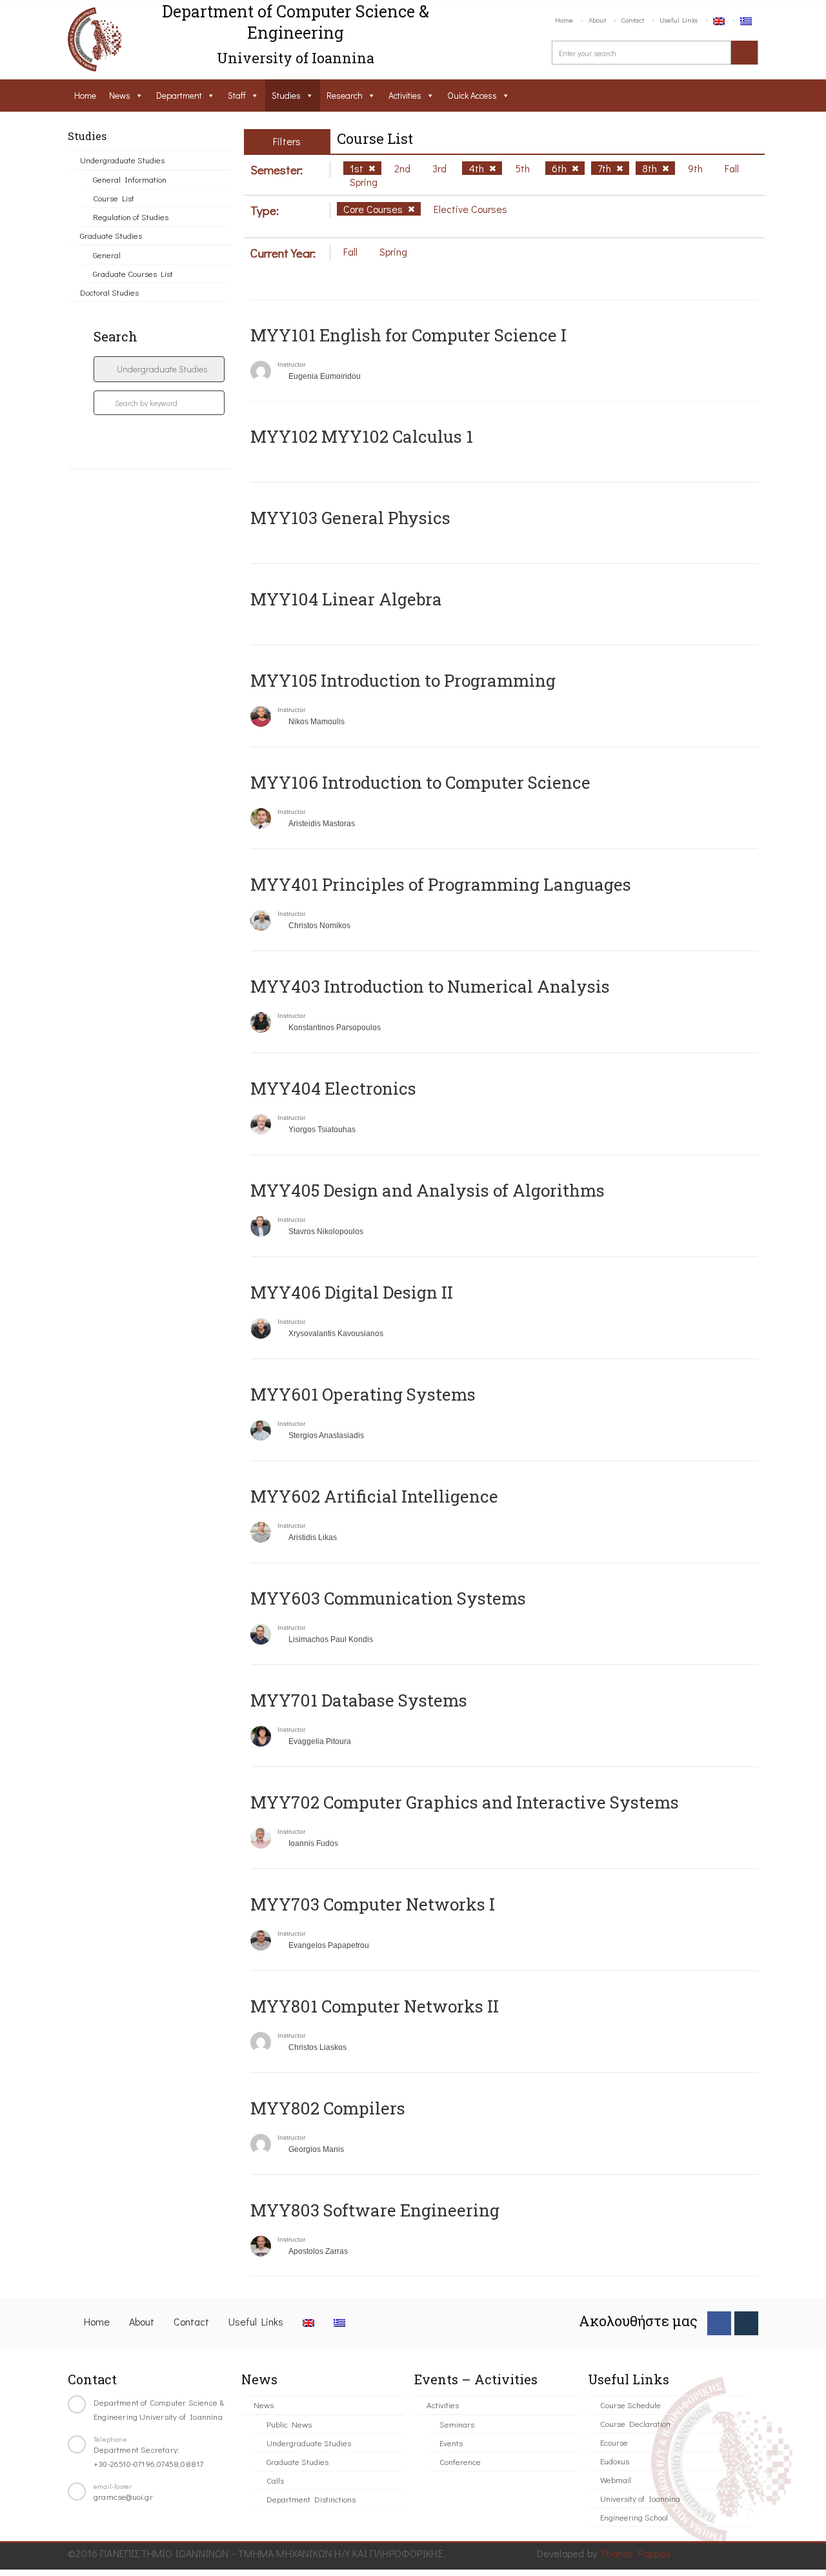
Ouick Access (472, 95)
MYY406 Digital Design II (352, 1292)
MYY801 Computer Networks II (375, 2006)
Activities (405, 95)
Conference (460, 2461)
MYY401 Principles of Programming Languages (441, 884)
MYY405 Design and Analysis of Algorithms (428, 1190)
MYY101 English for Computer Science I (408, 335)
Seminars (457, 2424)
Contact (633, 20)
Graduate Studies (111, 235)
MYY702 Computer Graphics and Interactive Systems (465, 1802)
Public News (289, 2424)
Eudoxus (615, 2461)
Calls (275, 2480)
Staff (237, 95)
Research (345, 95)
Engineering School (634, 2517)
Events (451, 2443)
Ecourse (614, 2442)
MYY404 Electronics (333, 1088)
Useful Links (679, 20)
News (120, 95)
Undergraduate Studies (122, 160)
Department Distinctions (311, 2499)
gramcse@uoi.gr (123, 2496)
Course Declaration (635, 2423)
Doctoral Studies (109, 292)
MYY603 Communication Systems (388, 1598)
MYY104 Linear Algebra (346, 599)
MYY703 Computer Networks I (373, 1904)
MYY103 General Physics (350, 518)
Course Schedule (630, 2405)
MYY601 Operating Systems (363, 1394)
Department (179, 95)
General (107, 255)
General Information (130, 179)
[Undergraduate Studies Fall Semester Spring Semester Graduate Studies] (159, 369)
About (597, 20)
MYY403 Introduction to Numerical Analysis (430, 986)
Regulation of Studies (131, 217)
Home (564, 20)
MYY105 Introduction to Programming (403, 680)
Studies (286, 95)
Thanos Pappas (635, 2553)
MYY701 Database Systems (359, 1700)
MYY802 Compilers (328, 2108)
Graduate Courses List (133, 273)
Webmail (616, 2480)
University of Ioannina (640, 2498)
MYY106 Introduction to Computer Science (420, 782)
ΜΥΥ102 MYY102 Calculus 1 (362, 436)
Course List (114, 198)
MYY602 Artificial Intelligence (374, 1496)
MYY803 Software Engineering (375, 2210)
